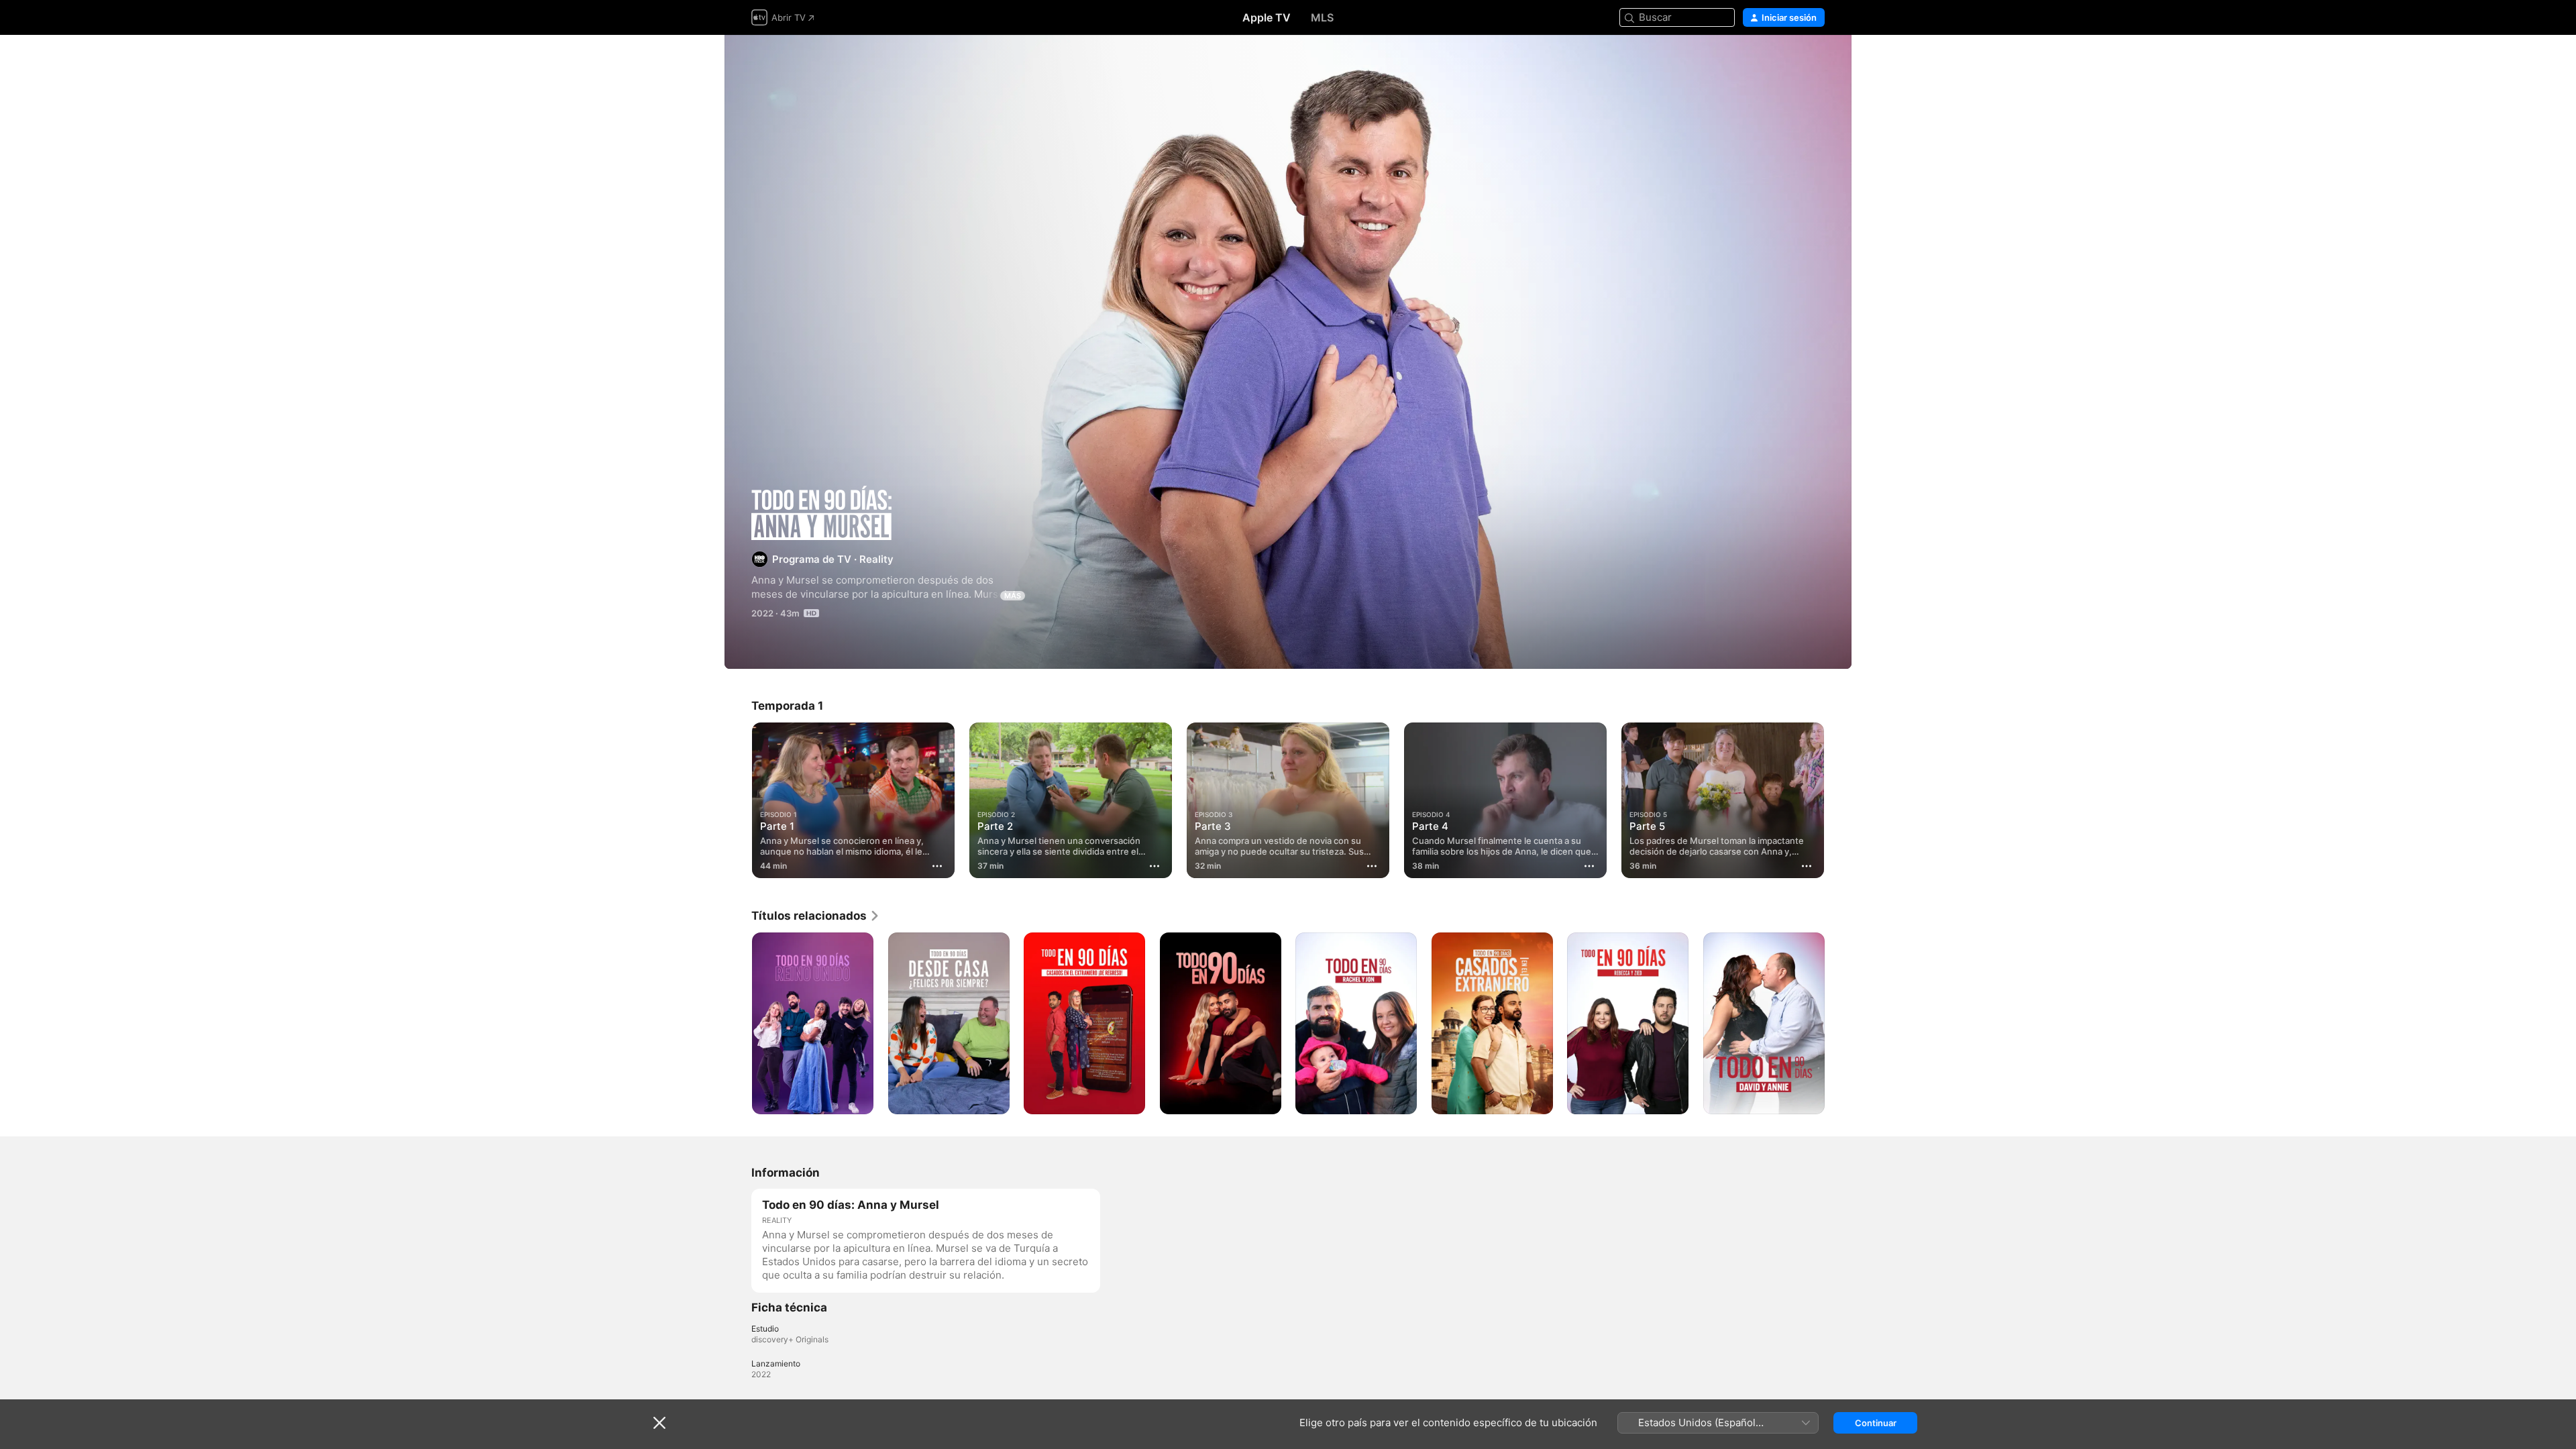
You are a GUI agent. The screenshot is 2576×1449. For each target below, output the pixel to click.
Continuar (1876, 1423)
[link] (816, 916)
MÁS (1013, 596)
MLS (1322, 17)
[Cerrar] (659, 1423)
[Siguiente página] (1838, 1023)
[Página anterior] (738, 1023)
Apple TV (1267, 17)
